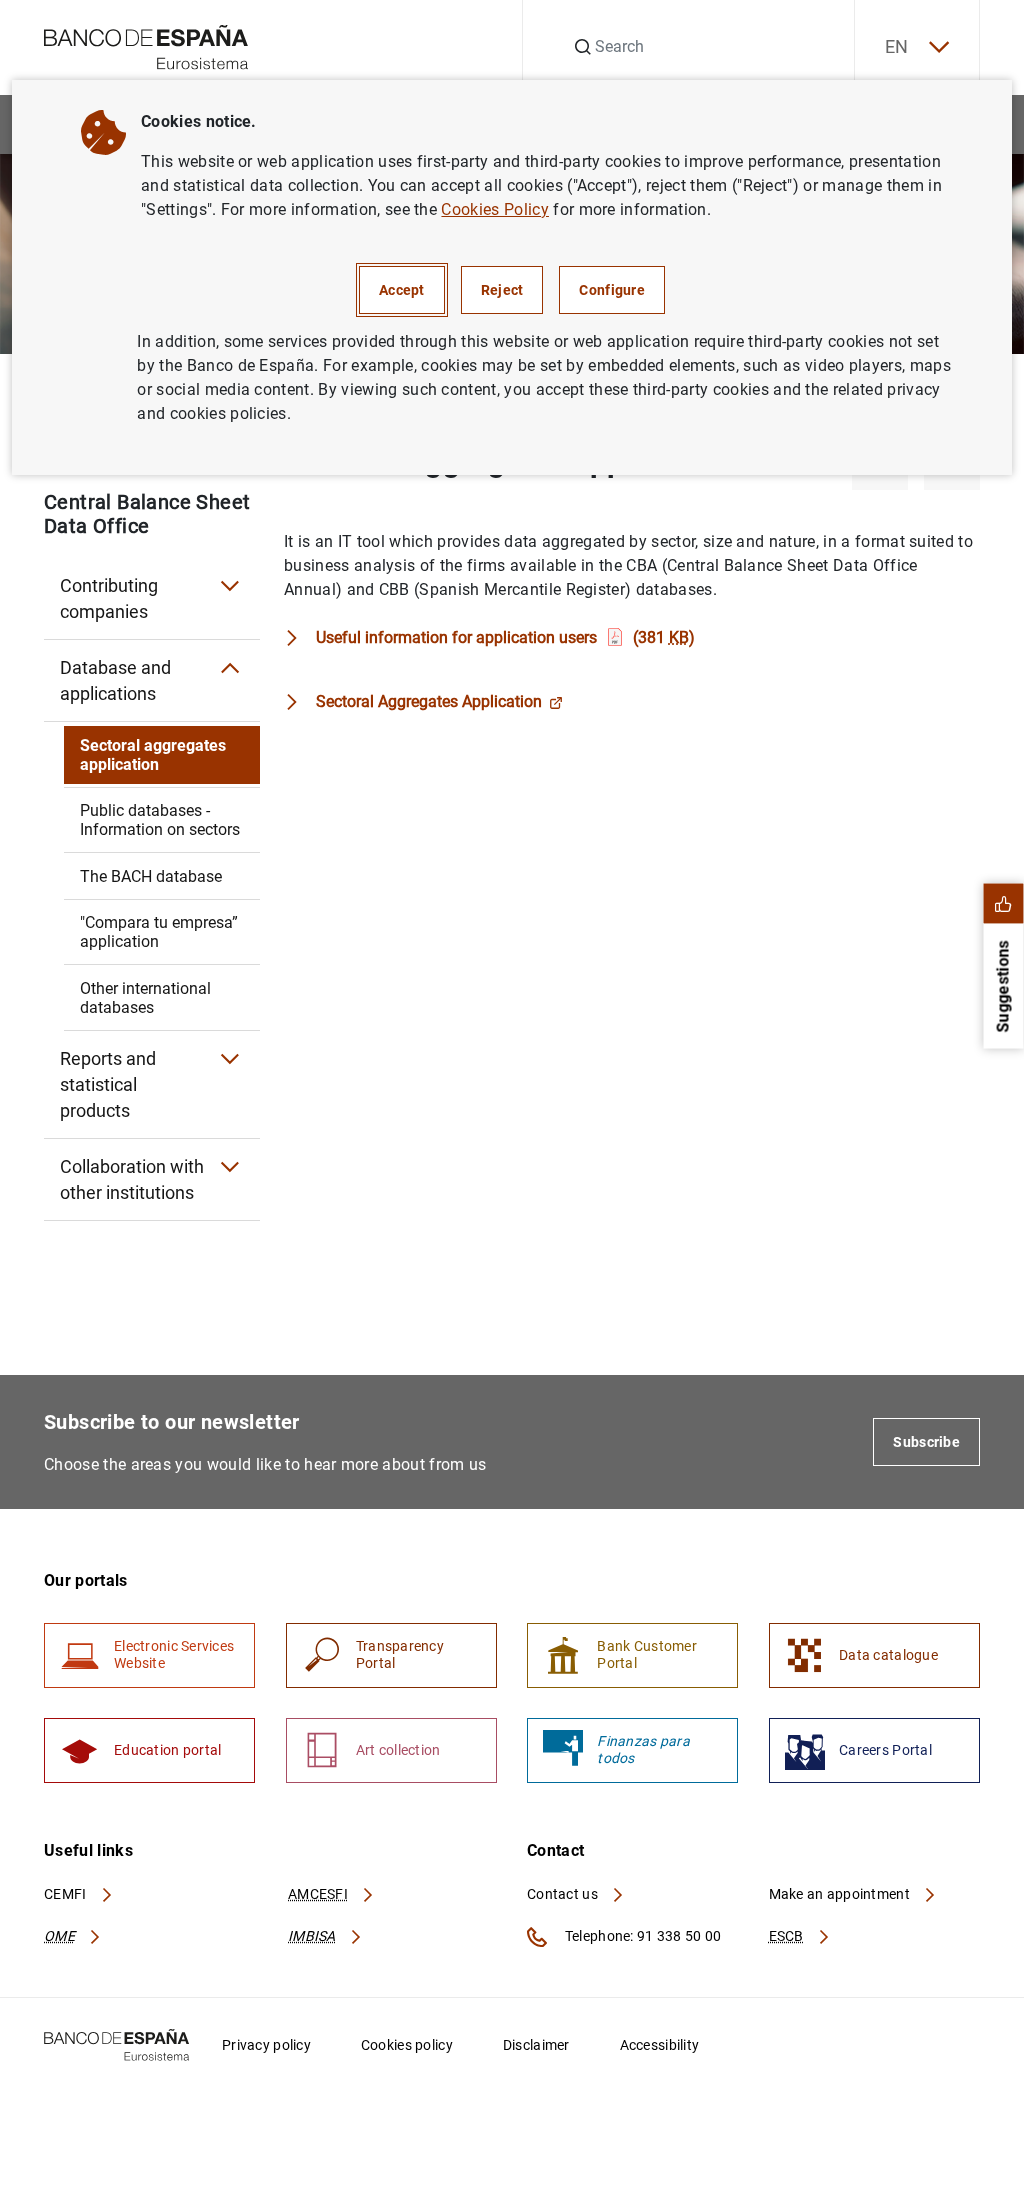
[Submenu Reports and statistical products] (230, 1059)
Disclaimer (536, 2045)
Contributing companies (109, 598)
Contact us (564, 1894)
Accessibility (660, 2045)
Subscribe (926, 1442)
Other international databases (145, 998)
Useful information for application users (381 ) (505, 637)
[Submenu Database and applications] (230, 668)
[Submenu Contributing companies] (230, 586)
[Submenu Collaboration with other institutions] (230, 1167)
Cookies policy (407, 2045)
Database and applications (115, 680)
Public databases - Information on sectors (160, 820)
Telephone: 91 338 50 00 (641, 1936)
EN (897, 46)
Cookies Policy (494, 209)
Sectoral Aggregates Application (429, 701)
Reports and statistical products (108, 1084)
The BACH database (151, 876)
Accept (402, 290)
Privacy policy (266, 2045)
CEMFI (67, 1894)
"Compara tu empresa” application (159, 932)
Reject (502, 290)
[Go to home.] (146, 45)
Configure (612, 290)
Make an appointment (841, 1894)
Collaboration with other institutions (132, 1179)
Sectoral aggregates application (153, 755)
